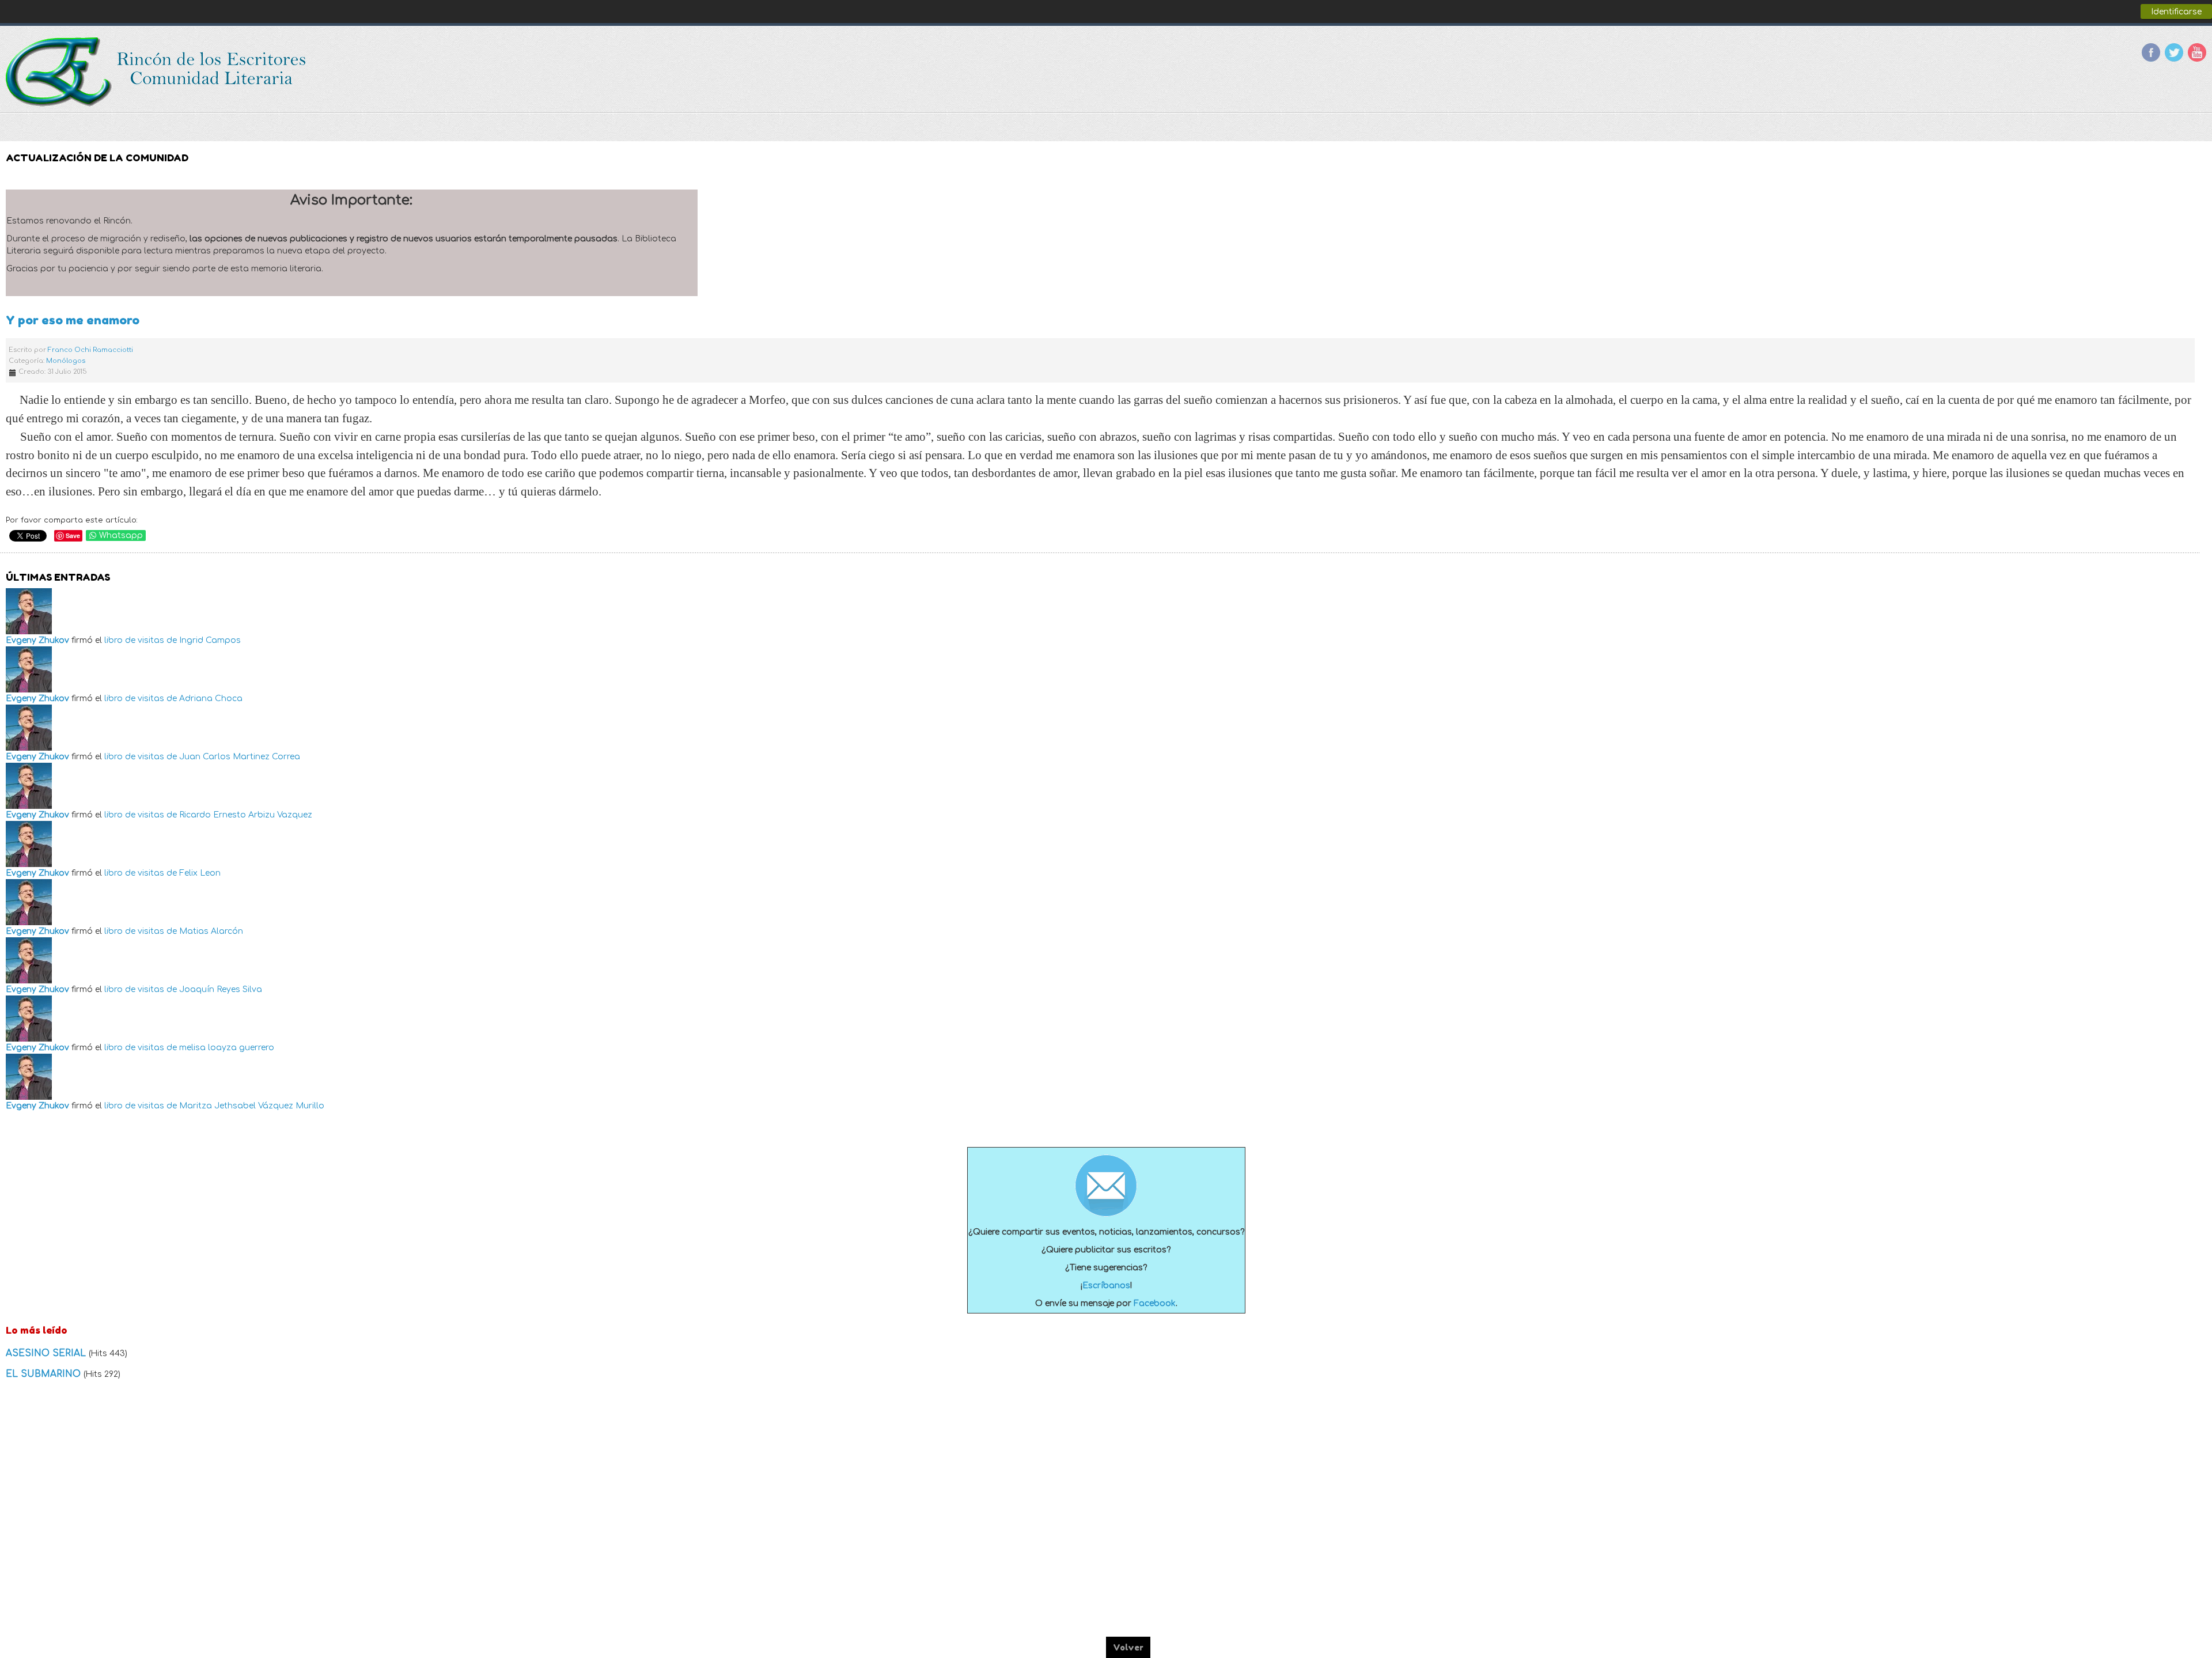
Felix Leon (200, 873)
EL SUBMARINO (45, 1374)
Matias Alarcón (211, 931)
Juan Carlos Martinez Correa (240, 757)
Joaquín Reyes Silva (221, 989)
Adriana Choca (211, 699)
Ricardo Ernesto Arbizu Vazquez (246, 815)
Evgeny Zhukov (37, 640)
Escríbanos (1106, 1286)
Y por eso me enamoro (73, 320)
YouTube (2197, 52)
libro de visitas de (141, 640)
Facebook (2151, 52)
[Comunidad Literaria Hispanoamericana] (157, 72)
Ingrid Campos (210, 640)
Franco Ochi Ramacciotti (90, 350)
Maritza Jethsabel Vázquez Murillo (252, 1106)
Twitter (2174, 52)
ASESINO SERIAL (47, 1353)
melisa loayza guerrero (227, 1048)
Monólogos (66, 361)
